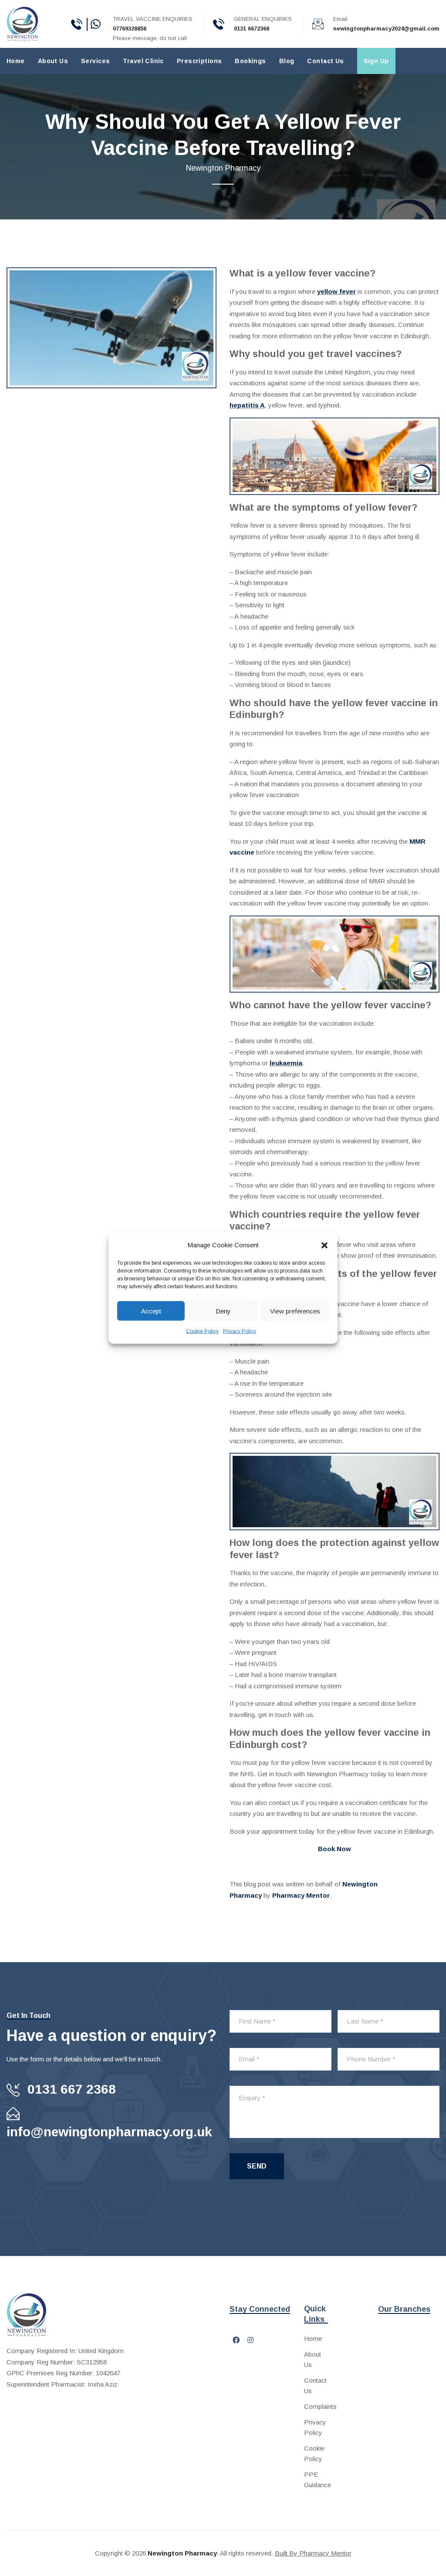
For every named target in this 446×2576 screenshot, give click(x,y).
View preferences (295, 1311)
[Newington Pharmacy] (22, 23)
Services (95, 61)
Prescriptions (199, 61)
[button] (324, 1245)
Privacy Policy (240, 1331)
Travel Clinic (143, 61)
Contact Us (325, 61)
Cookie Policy (202, 1331)
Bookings (250, 61)
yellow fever (336, 291)
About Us (53, 61)
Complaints (316, 2406)
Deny (223, 1311)
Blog (287, 61)
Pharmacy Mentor (301, 1895)
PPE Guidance (316, 2480)
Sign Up (376, 61)
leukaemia (286, 1063)
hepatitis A (247, 405)
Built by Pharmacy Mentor (313, 2553)
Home (16, 61)
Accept (151, 1311)
